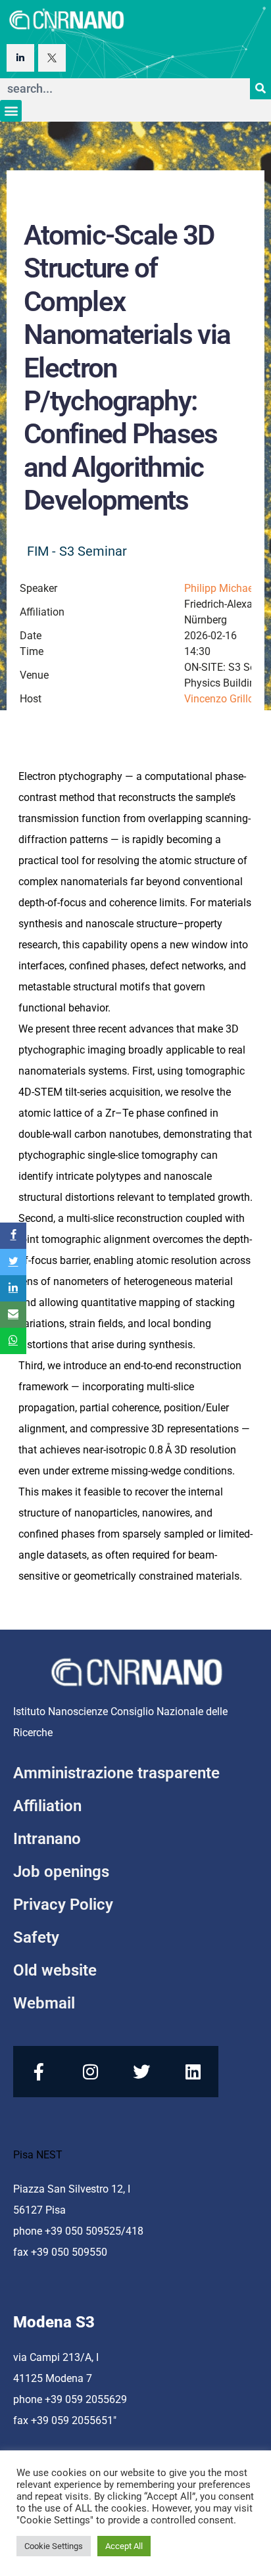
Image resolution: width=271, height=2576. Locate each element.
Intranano (47, 1839)
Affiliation (47, 1806)
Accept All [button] (124, 2546)
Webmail (44, 2003)
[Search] (260, 89)
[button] (11, 111)
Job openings (61, 1872)
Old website (55, 1970)
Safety (36, 1937)
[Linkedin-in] (20, 58)
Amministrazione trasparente (116, 1773)
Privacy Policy (63, 1905)
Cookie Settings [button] (54, 2546)
